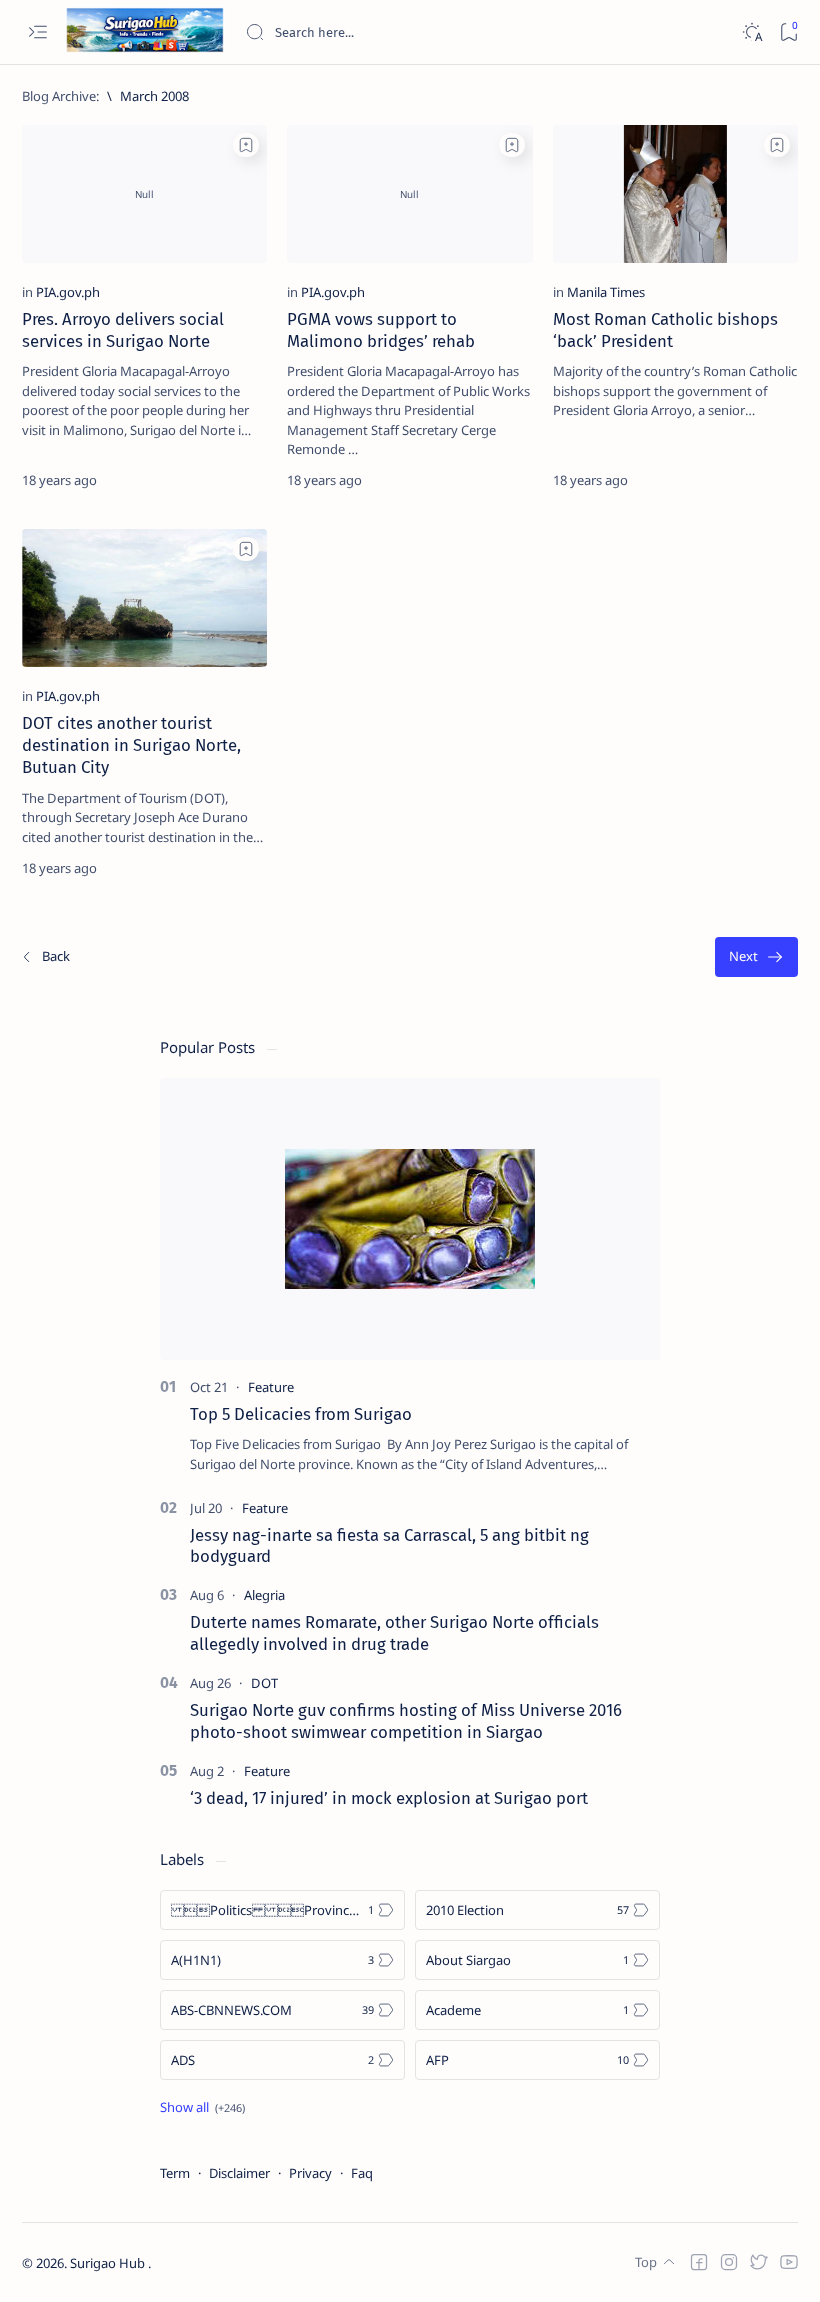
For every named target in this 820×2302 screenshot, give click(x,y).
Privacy (310, 2173)
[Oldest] (756, 957)
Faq (362, 2173)
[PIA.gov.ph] (68, 292)
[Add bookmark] (246, 145)
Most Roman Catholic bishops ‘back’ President (665, 330)
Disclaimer (239, 2173)
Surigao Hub (109, 2263)
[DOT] (264, 1683)
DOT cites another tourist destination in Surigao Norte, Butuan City (131, 745)
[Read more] (234, 480)
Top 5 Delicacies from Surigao (301, 1414)
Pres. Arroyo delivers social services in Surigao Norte (123, 330)
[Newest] (45, 957)
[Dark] (751, 32)
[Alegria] (264, 1595)
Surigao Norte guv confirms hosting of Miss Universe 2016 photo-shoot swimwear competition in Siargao (406, 1721)
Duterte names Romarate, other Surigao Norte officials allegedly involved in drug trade (394, 1633)
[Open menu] (37, 32)
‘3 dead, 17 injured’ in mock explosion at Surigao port (389, 1798)
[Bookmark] (788, 32)
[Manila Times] (606, 292)
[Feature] (271, 1387)
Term (175, 2173)
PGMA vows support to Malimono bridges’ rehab (381, 330)
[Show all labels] (202, 2107)
